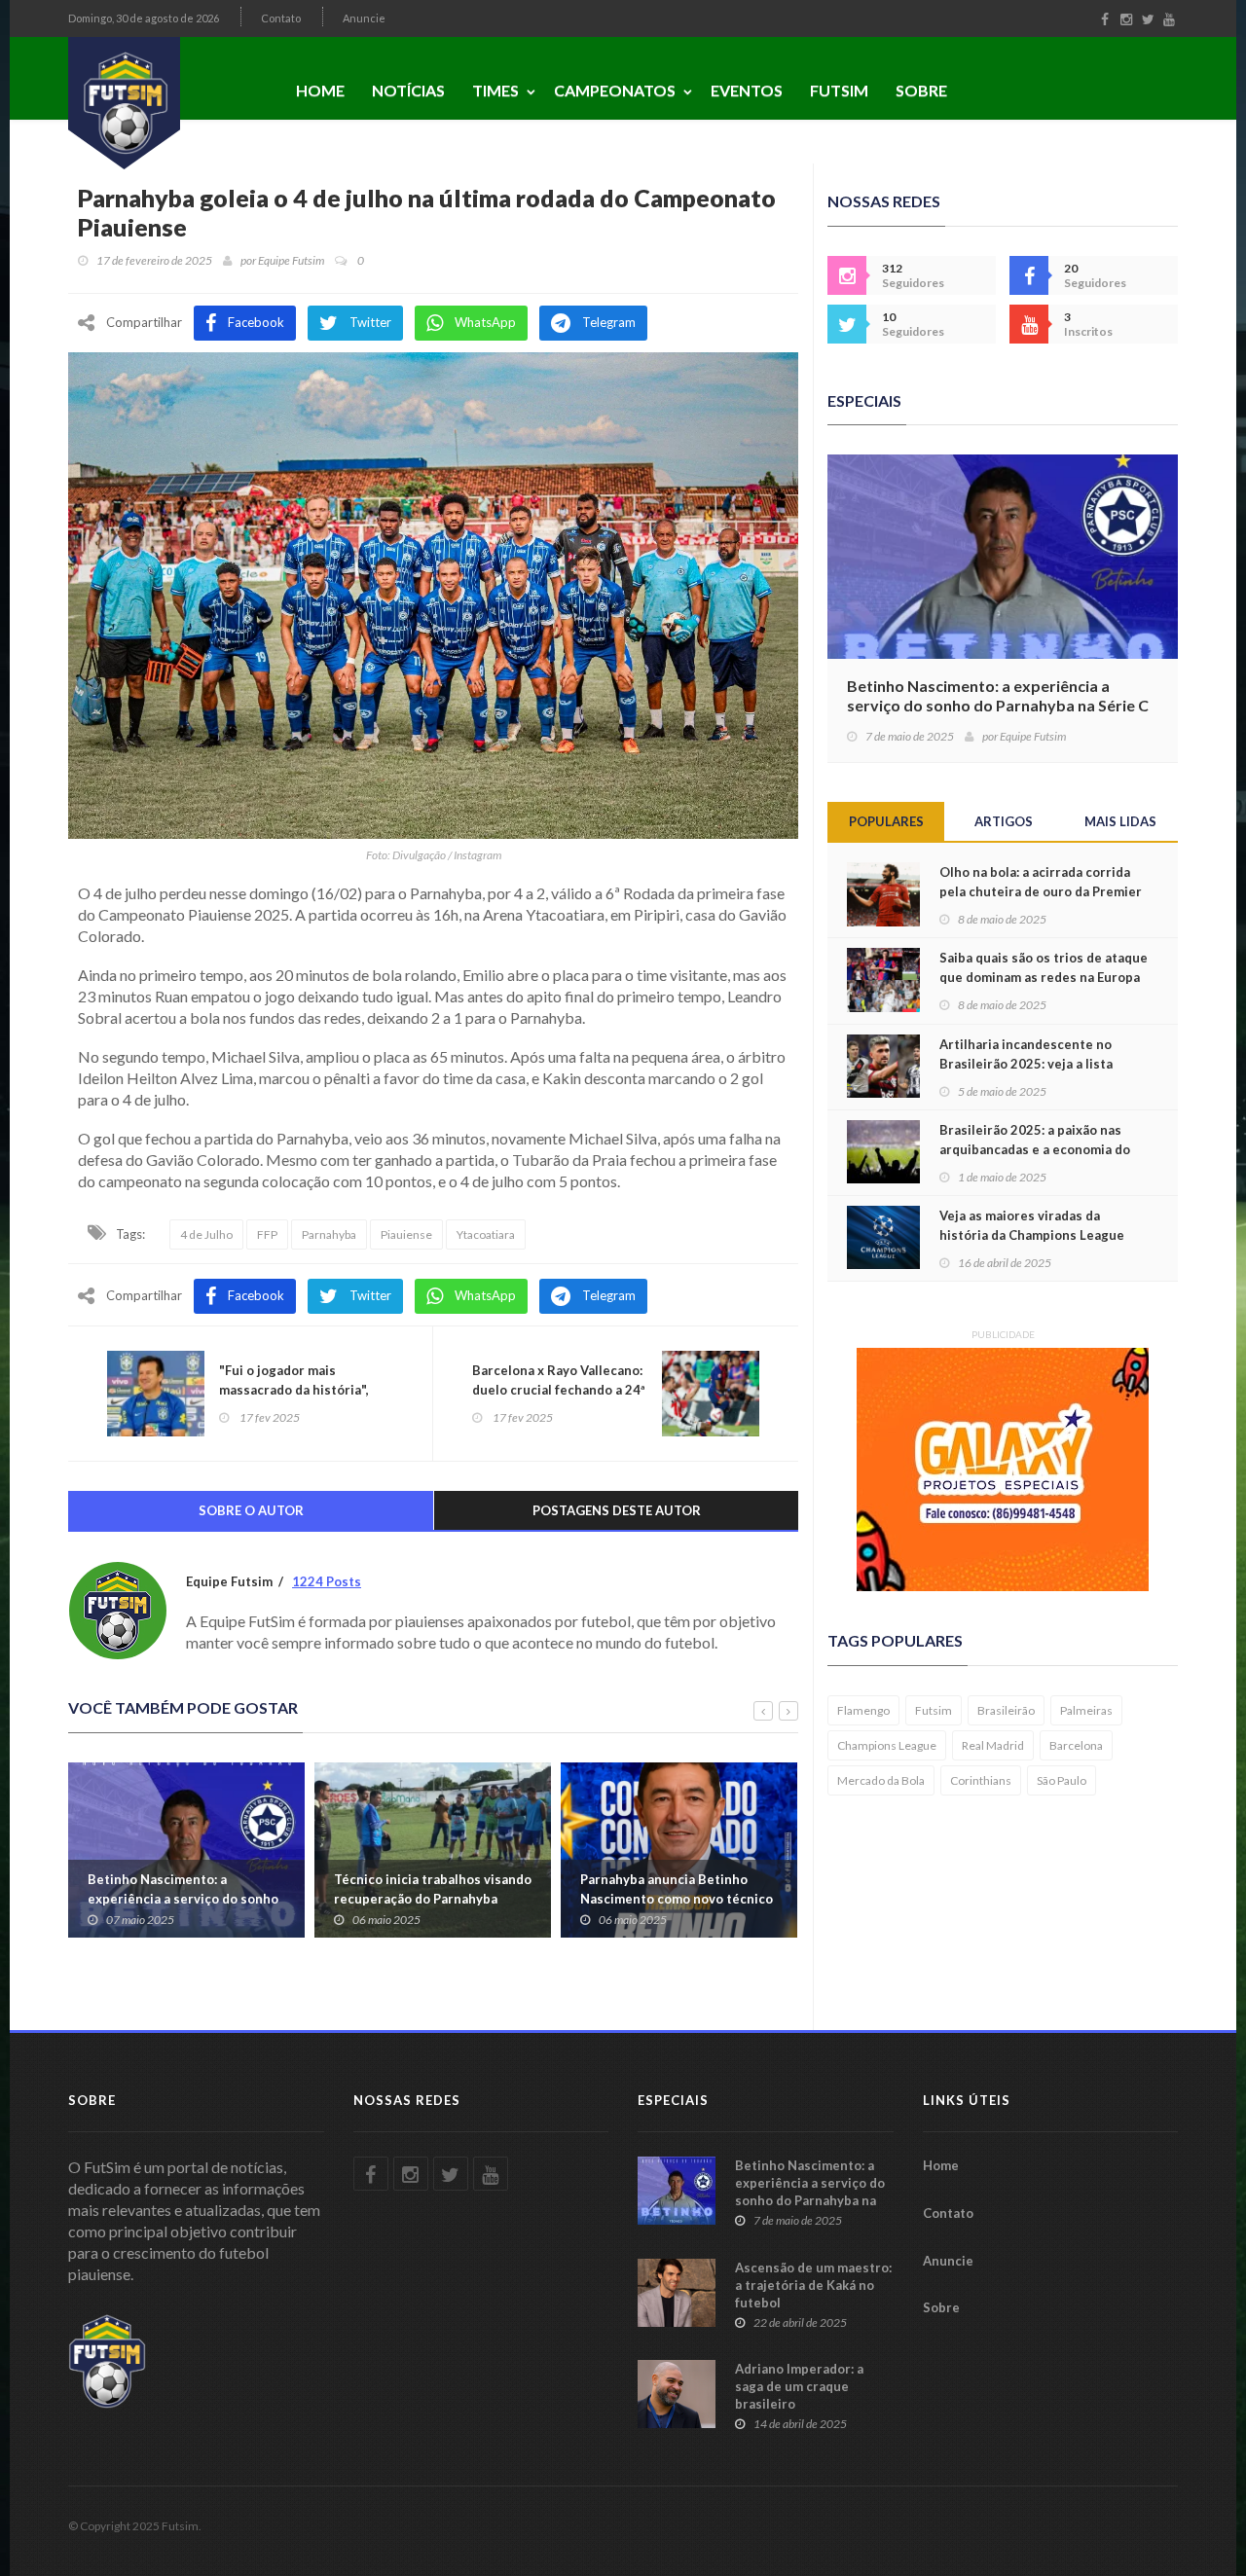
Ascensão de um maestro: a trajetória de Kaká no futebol (813, 2285)
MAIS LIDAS (1120, 821)
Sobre (921, 90)
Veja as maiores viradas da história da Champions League (1032, 1225)
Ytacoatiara (486, 1234)
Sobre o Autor (251, 1510)
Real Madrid (993, 1745)
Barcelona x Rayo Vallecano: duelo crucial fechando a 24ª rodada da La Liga (559, 1390)
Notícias (408, 90)
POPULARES (886, 821)
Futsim (839, 90)
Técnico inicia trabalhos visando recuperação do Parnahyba (433, 1889)
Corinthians (981, 1780)
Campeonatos (615, 90)
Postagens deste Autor (617, 1510)
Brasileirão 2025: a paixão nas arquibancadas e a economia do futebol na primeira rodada (1035, 1149)
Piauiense (406, 1234)
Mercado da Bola (881, 1780)
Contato (281, 18)
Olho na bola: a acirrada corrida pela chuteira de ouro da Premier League (1041, 891)
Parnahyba (329, 1234)
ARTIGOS (1004, 821)
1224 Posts (327, 1581)
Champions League (887, 1745)
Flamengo (863, 1710)
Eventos (747, 90)
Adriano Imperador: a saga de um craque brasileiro (799, 2386)
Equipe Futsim (291, 260)
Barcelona (1076, 1745)
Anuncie (364, 18)
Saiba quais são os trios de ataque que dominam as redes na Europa (1044, 967)
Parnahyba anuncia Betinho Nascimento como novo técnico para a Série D (677, 1899)
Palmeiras (1086, 1710)
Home (320, 90)
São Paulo (1062, 1780)
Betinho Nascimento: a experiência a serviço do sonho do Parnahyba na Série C (183, 1899)
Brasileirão (1006, 1710)
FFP (267, 1234)
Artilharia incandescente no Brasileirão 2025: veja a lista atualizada (1026, 1064)
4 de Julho (206, 1234)
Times (495, 90)
